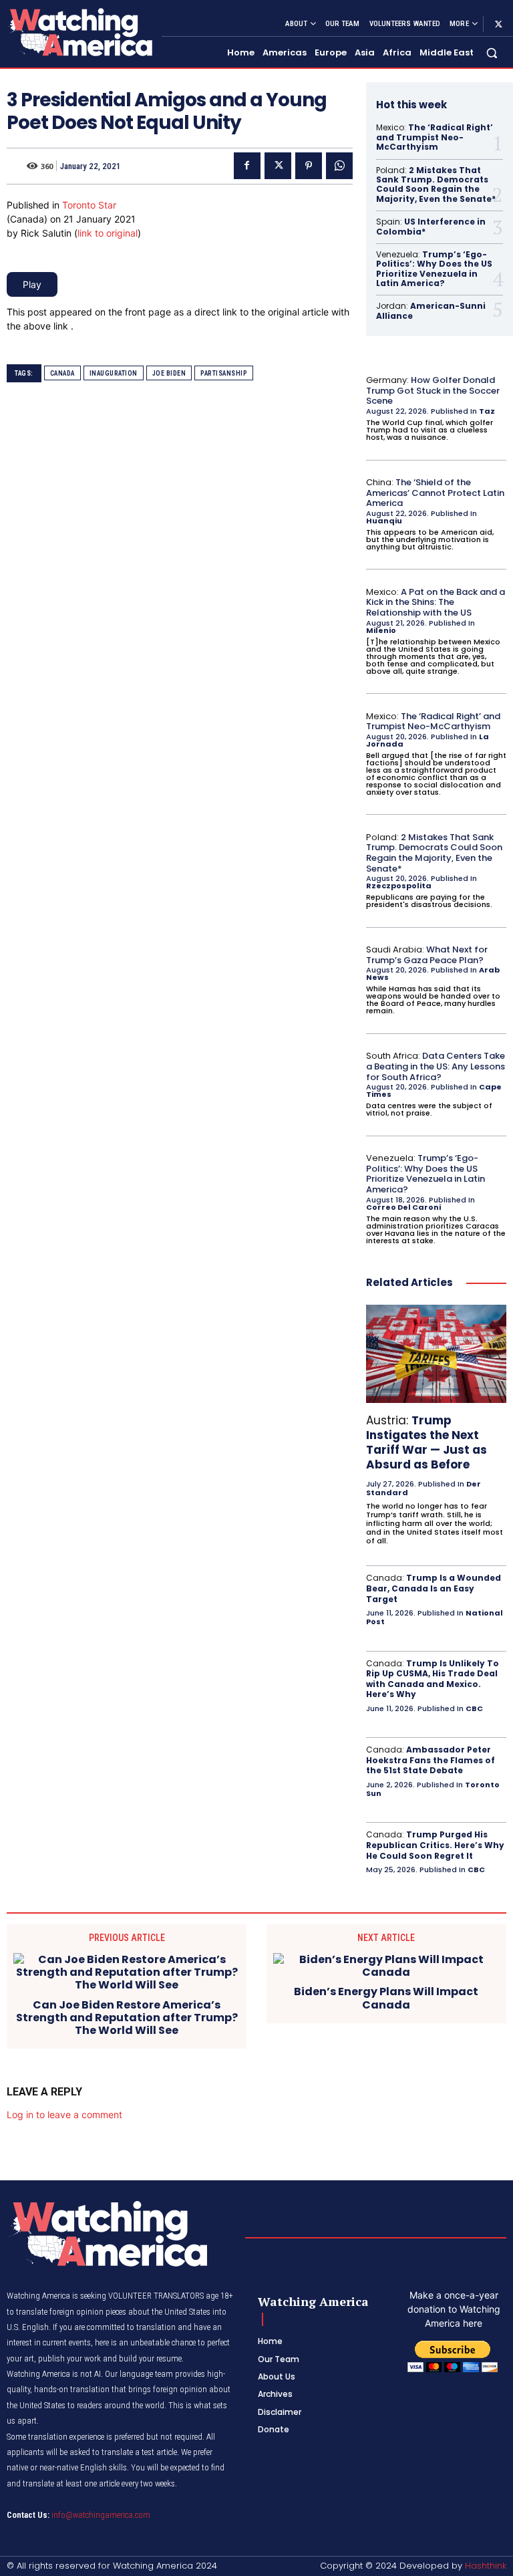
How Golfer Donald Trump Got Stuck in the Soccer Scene (433, 390)
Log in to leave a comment (64, 2114)
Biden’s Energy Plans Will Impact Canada (386, 1998)
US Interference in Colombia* (431, 226)
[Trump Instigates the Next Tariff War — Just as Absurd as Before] (436, 1354)
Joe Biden (169, 373)
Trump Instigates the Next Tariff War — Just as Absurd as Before (426, 1442)
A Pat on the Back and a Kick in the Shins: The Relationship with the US (436, 602)
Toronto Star (89, 205)
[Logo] (79, 32)
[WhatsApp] (339, 166)
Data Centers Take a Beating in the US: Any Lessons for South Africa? (436, 1066)
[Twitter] (498, 24)
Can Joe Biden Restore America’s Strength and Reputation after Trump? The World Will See (127, 2018)
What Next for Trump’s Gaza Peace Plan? (427, 955)
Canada (62, 373)
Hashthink (486, 2566)
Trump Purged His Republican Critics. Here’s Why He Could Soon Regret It (435, 1845)
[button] (492, 53)
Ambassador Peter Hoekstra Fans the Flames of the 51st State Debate (431, 1760)
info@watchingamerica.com (101, 2515)
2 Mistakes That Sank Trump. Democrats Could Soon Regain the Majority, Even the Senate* (436, 184)
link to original (108, 233)
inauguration (114, 373)
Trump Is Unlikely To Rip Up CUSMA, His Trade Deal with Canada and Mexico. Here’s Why (433, 1679)
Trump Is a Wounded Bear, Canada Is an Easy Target (434, 1588)
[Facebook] (247, 166)
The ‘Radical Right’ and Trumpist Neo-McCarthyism (435, 137)
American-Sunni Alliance (431, 310)
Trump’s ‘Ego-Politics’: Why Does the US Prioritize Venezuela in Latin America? (434, 269)
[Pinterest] (309, 166)
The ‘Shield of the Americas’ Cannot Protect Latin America (435, 493)
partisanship (224, 373)
